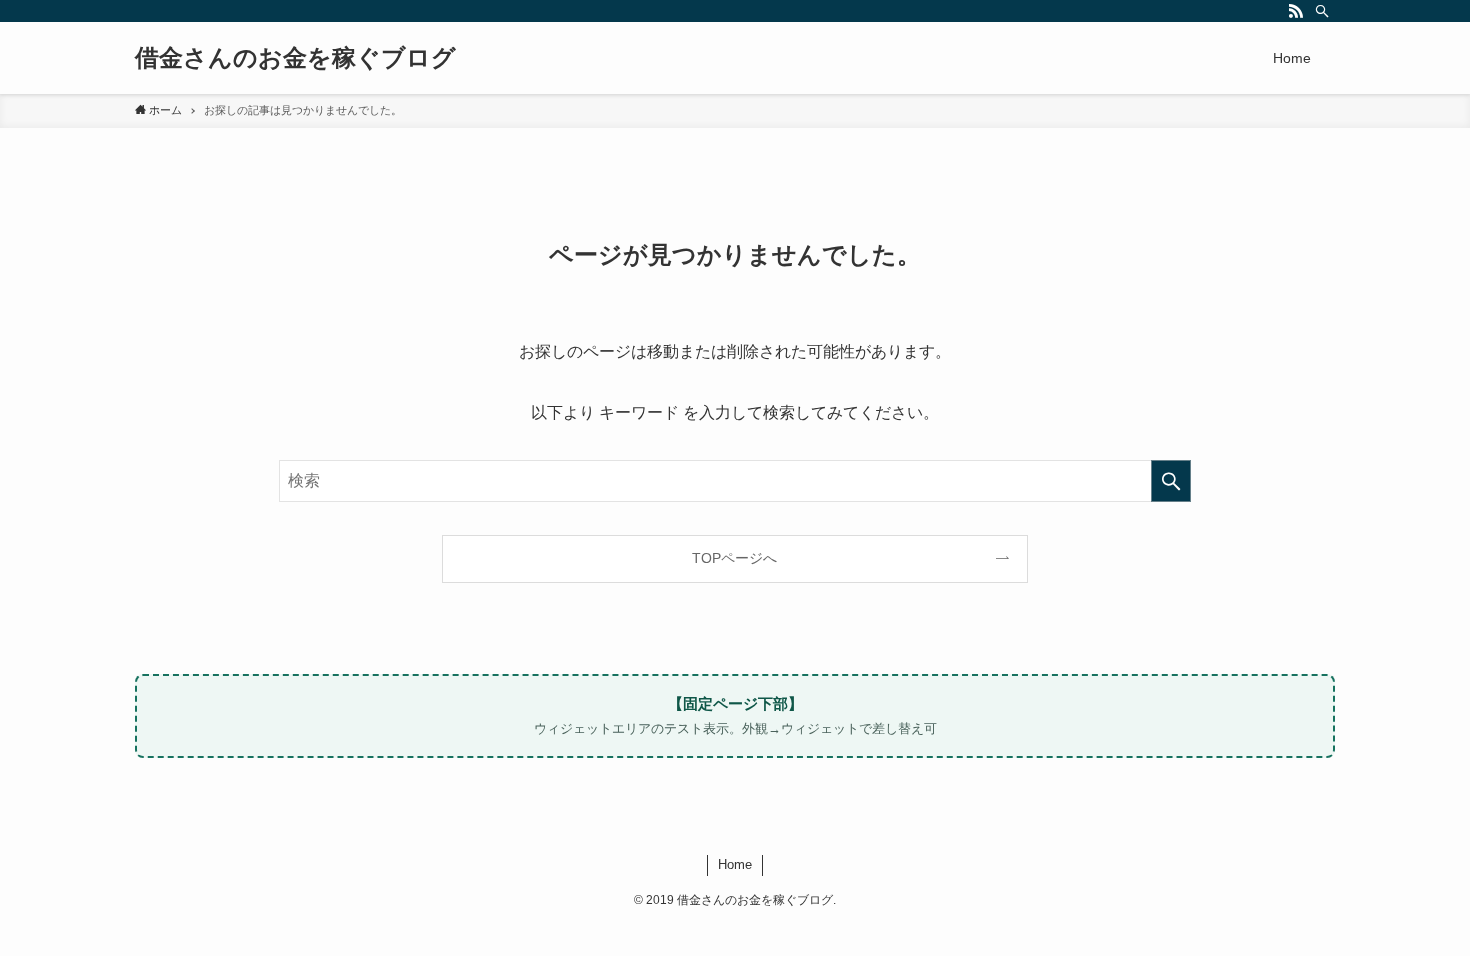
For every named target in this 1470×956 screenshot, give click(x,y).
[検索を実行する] (1171, 481)
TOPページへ (734, 558)
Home (735, 864)
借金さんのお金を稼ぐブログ (295, 58)
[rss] (1296, 11)
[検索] (1322, 11)
